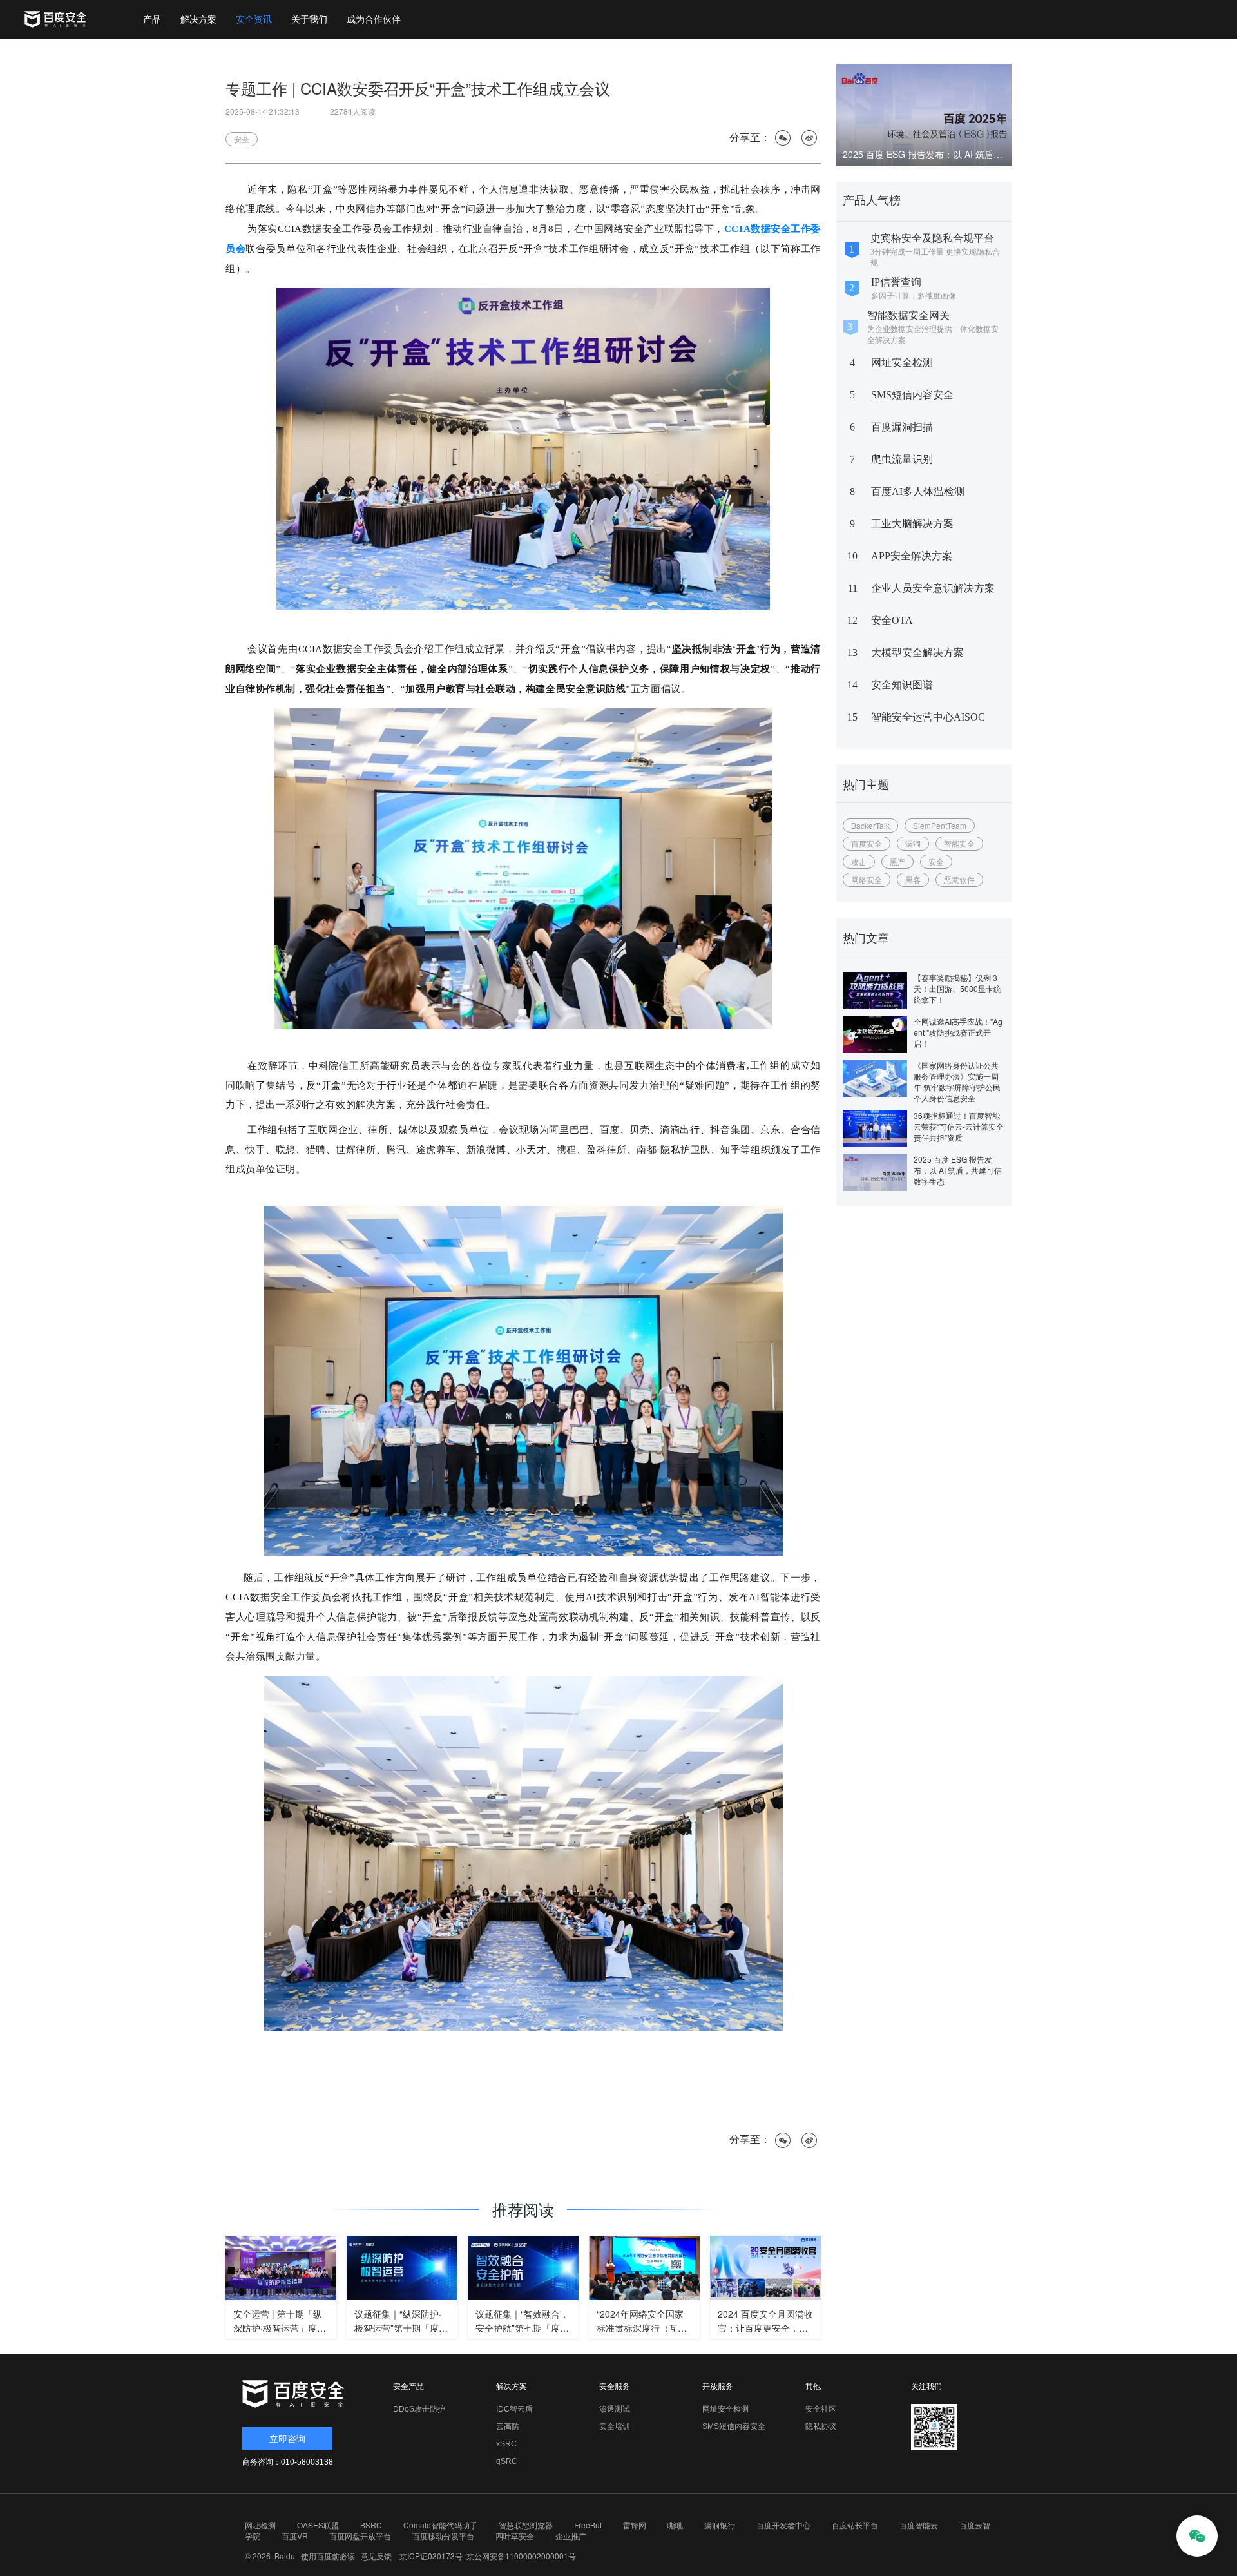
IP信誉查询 (896, 282)
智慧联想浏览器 (526, 2525)
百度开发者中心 (783, 2525)
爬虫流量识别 (902, 459)
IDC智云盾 (514, 2409)
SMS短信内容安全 (912, 395)
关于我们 (309, 19)
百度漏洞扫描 (902, 427)
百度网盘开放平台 (360, 2536)
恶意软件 (959, 879)
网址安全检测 (902, 363)
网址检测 (260, 2525)
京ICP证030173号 (431, 2556)
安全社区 (821, 2409)
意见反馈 (374, 2556)
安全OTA (892, 620)
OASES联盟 (318, 2525)
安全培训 (615, 2426)
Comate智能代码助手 (440, 2525)
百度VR (295, 2536)
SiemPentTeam (940, 825)
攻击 (859, 861)
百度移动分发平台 (443, 2536)
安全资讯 (254, 19)
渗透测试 (615, 2409)
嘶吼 (675, 2525)
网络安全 (867, 879)
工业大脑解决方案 (912, 524)
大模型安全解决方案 (917, 653)
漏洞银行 (720, 2525)
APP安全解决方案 (912, 556)
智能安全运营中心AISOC (928, 717)
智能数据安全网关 (908, 315)
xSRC (506, 2444)
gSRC (507, 2461)
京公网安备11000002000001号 (521, 2556)
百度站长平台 (855, 2525)
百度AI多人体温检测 (918, 491)
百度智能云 (919, 2525)
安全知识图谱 (902, 685)
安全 (936, 861)
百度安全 (867, 843)
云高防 (508, 2426)
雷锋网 (635, 2525)
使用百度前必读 (326, 2556)
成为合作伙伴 (374, 19)
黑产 (897, 861)
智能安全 (959, 843)
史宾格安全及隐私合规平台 (932, 238)
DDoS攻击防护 (419, 2409)
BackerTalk (870, 825)
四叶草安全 (515, 2536)
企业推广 (571, 2536)
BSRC (371, 2525)
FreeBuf (588, 2525)
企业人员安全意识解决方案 (933, 588)
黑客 (913, 879)
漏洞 (913, 843)
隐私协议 (821, 2426)
